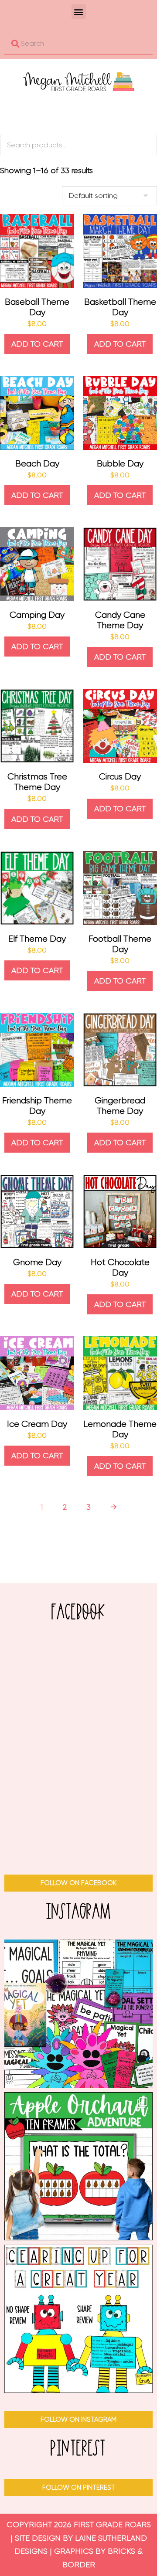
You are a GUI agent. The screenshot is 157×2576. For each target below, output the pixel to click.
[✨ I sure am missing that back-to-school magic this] (78, 2014)
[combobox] (78, 44)
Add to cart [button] (37, 344)
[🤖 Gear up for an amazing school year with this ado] (78, 2319)
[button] (79, 12)
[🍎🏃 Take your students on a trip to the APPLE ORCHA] (78, 2166)
